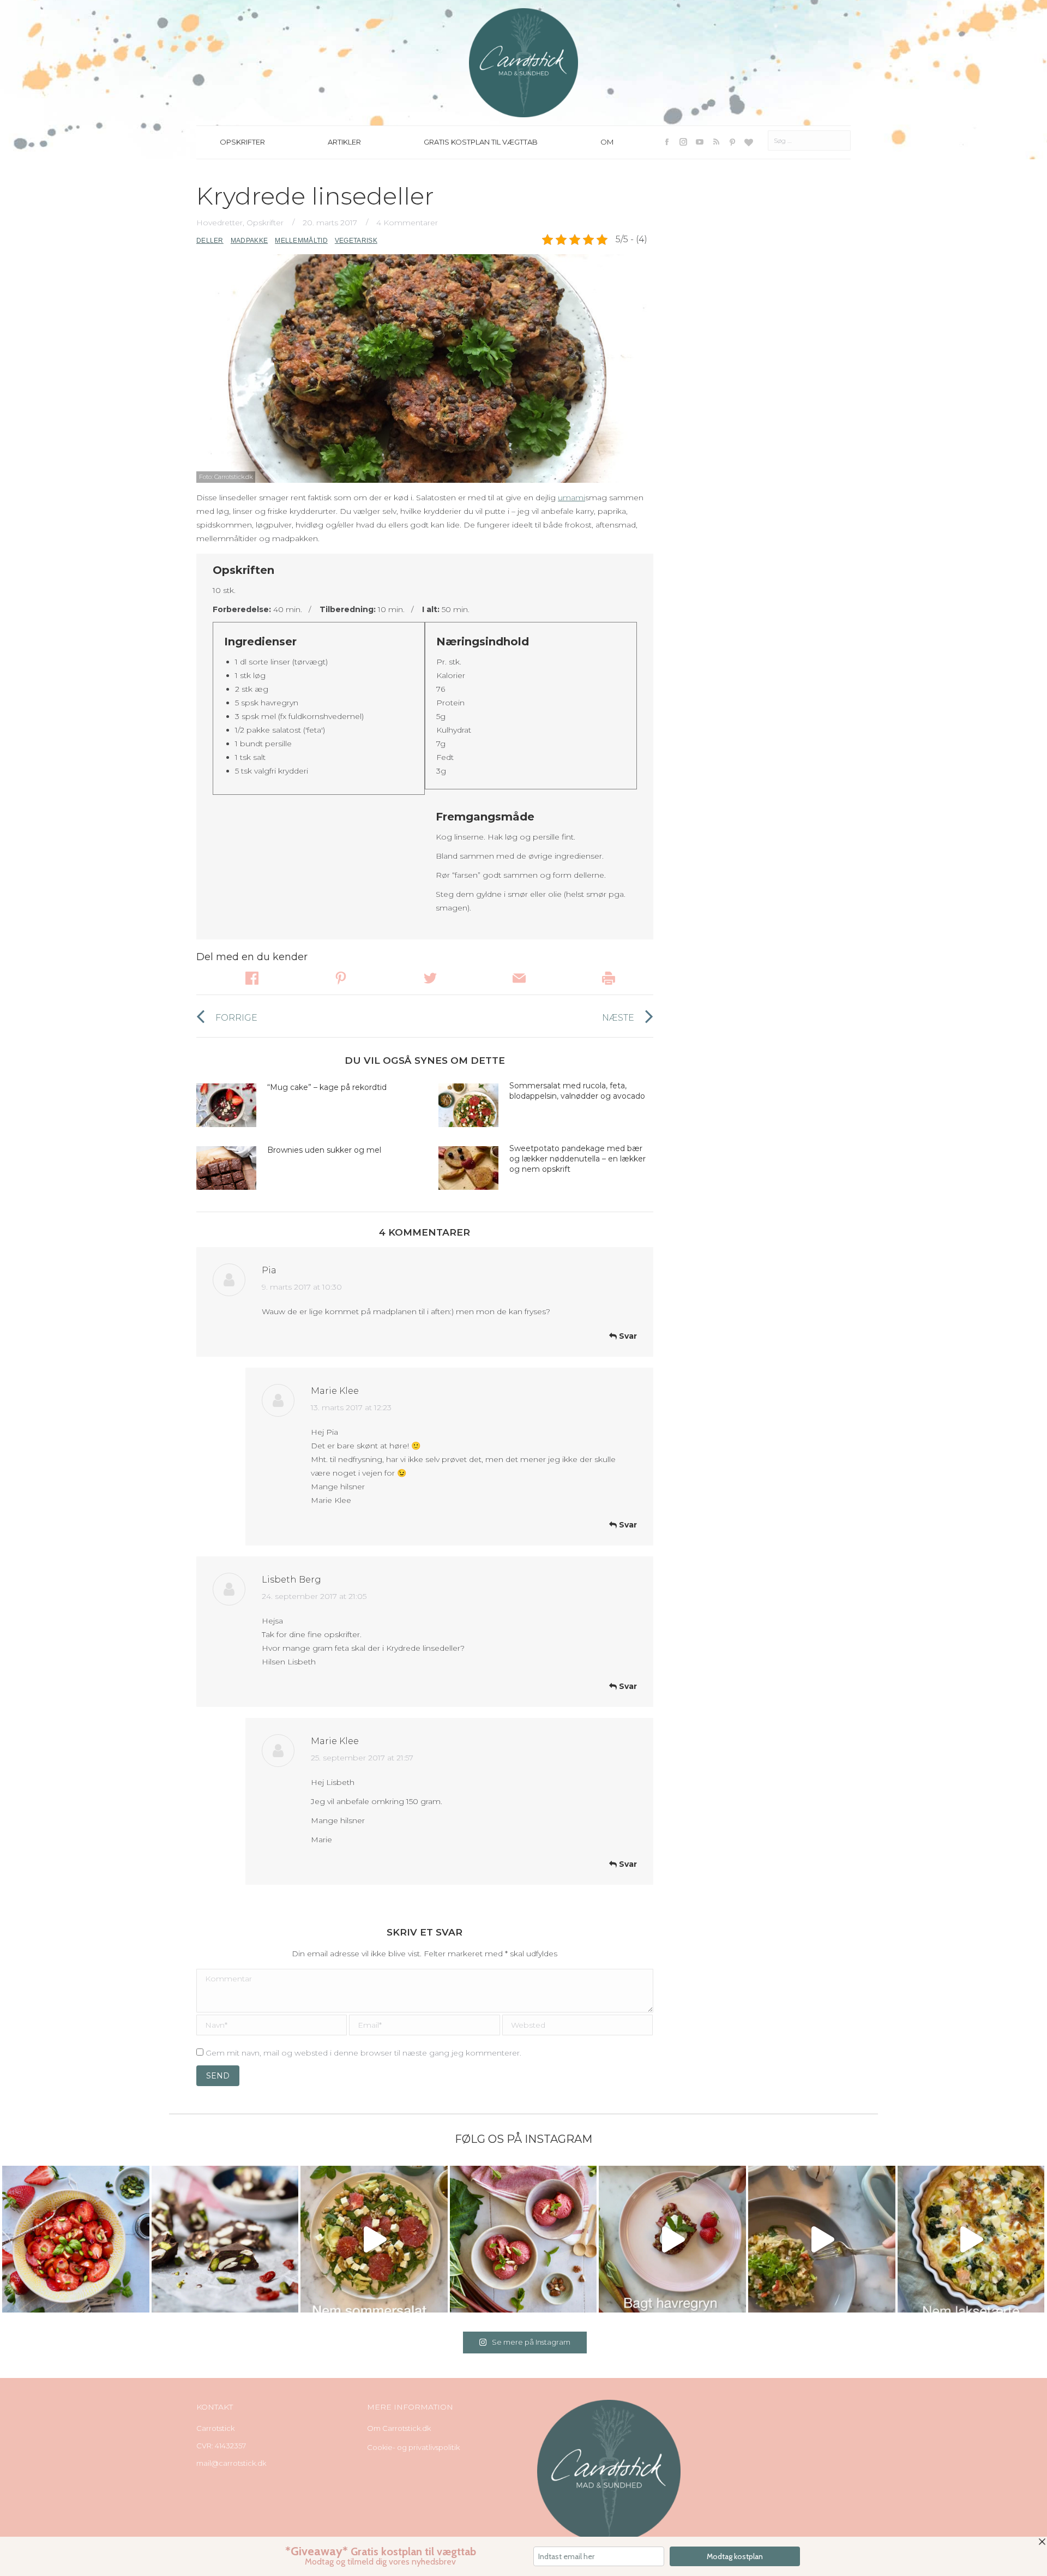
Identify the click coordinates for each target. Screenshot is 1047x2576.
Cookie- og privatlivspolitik (413, 2447)
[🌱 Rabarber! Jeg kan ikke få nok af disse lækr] (523, 2239)
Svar (627, 1336)
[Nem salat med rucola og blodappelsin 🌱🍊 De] (374, 2239)
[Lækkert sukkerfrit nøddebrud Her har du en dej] (225, 2239)
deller (210, 241)
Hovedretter (219, 223)
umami (571, 498)
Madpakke (249, 241)
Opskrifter (265, 223)
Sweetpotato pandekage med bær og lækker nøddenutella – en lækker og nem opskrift (577, 1159)
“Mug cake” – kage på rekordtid (327, 1087)
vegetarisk (356, 241)
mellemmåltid (301, 241)
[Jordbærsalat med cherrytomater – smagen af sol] (76, 2239)
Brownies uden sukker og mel (324, 1150)
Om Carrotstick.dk (399, 2428)
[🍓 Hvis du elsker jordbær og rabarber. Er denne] (672, 2239)
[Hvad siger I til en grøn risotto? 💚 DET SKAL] (822, 2239)
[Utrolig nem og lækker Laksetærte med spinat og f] (971, 2239)
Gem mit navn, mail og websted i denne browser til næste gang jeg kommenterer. (363, 2053)
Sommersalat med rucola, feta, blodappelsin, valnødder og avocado (578, 1091)
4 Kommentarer (407, 223)
